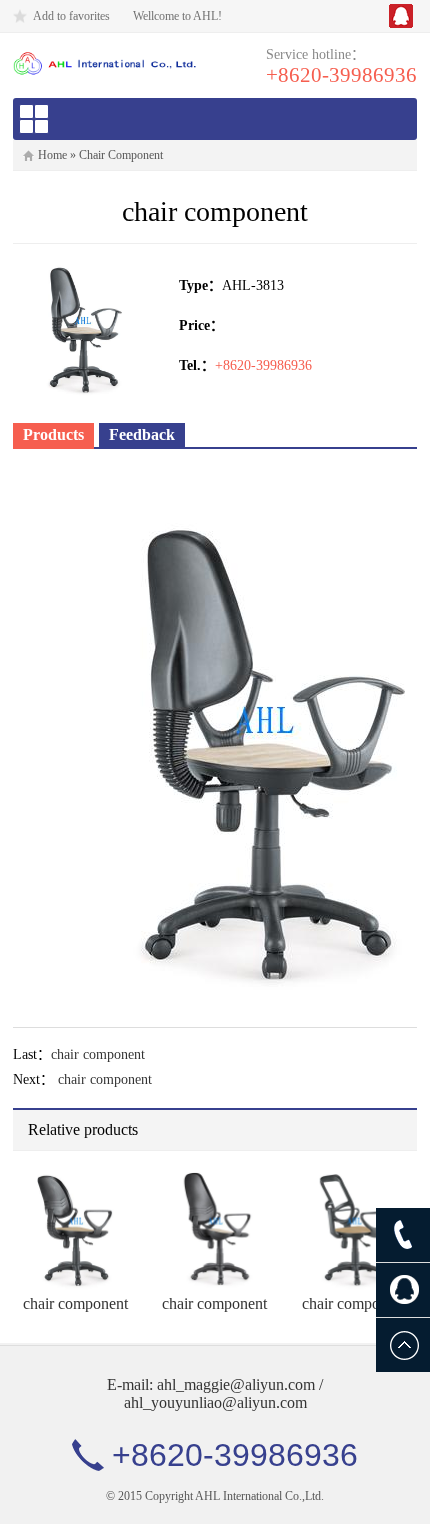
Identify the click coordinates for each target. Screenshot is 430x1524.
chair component (98, 1054)
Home (52, 155)
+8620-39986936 (341, 75)
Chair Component (121, 155)
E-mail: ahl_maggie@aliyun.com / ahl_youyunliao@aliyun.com (215, 1393)
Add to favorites (71, 16)
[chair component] (75, 1228)
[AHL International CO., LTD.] (105, 62)
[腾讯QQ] (403, 1290)
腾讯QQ (401, 16)
